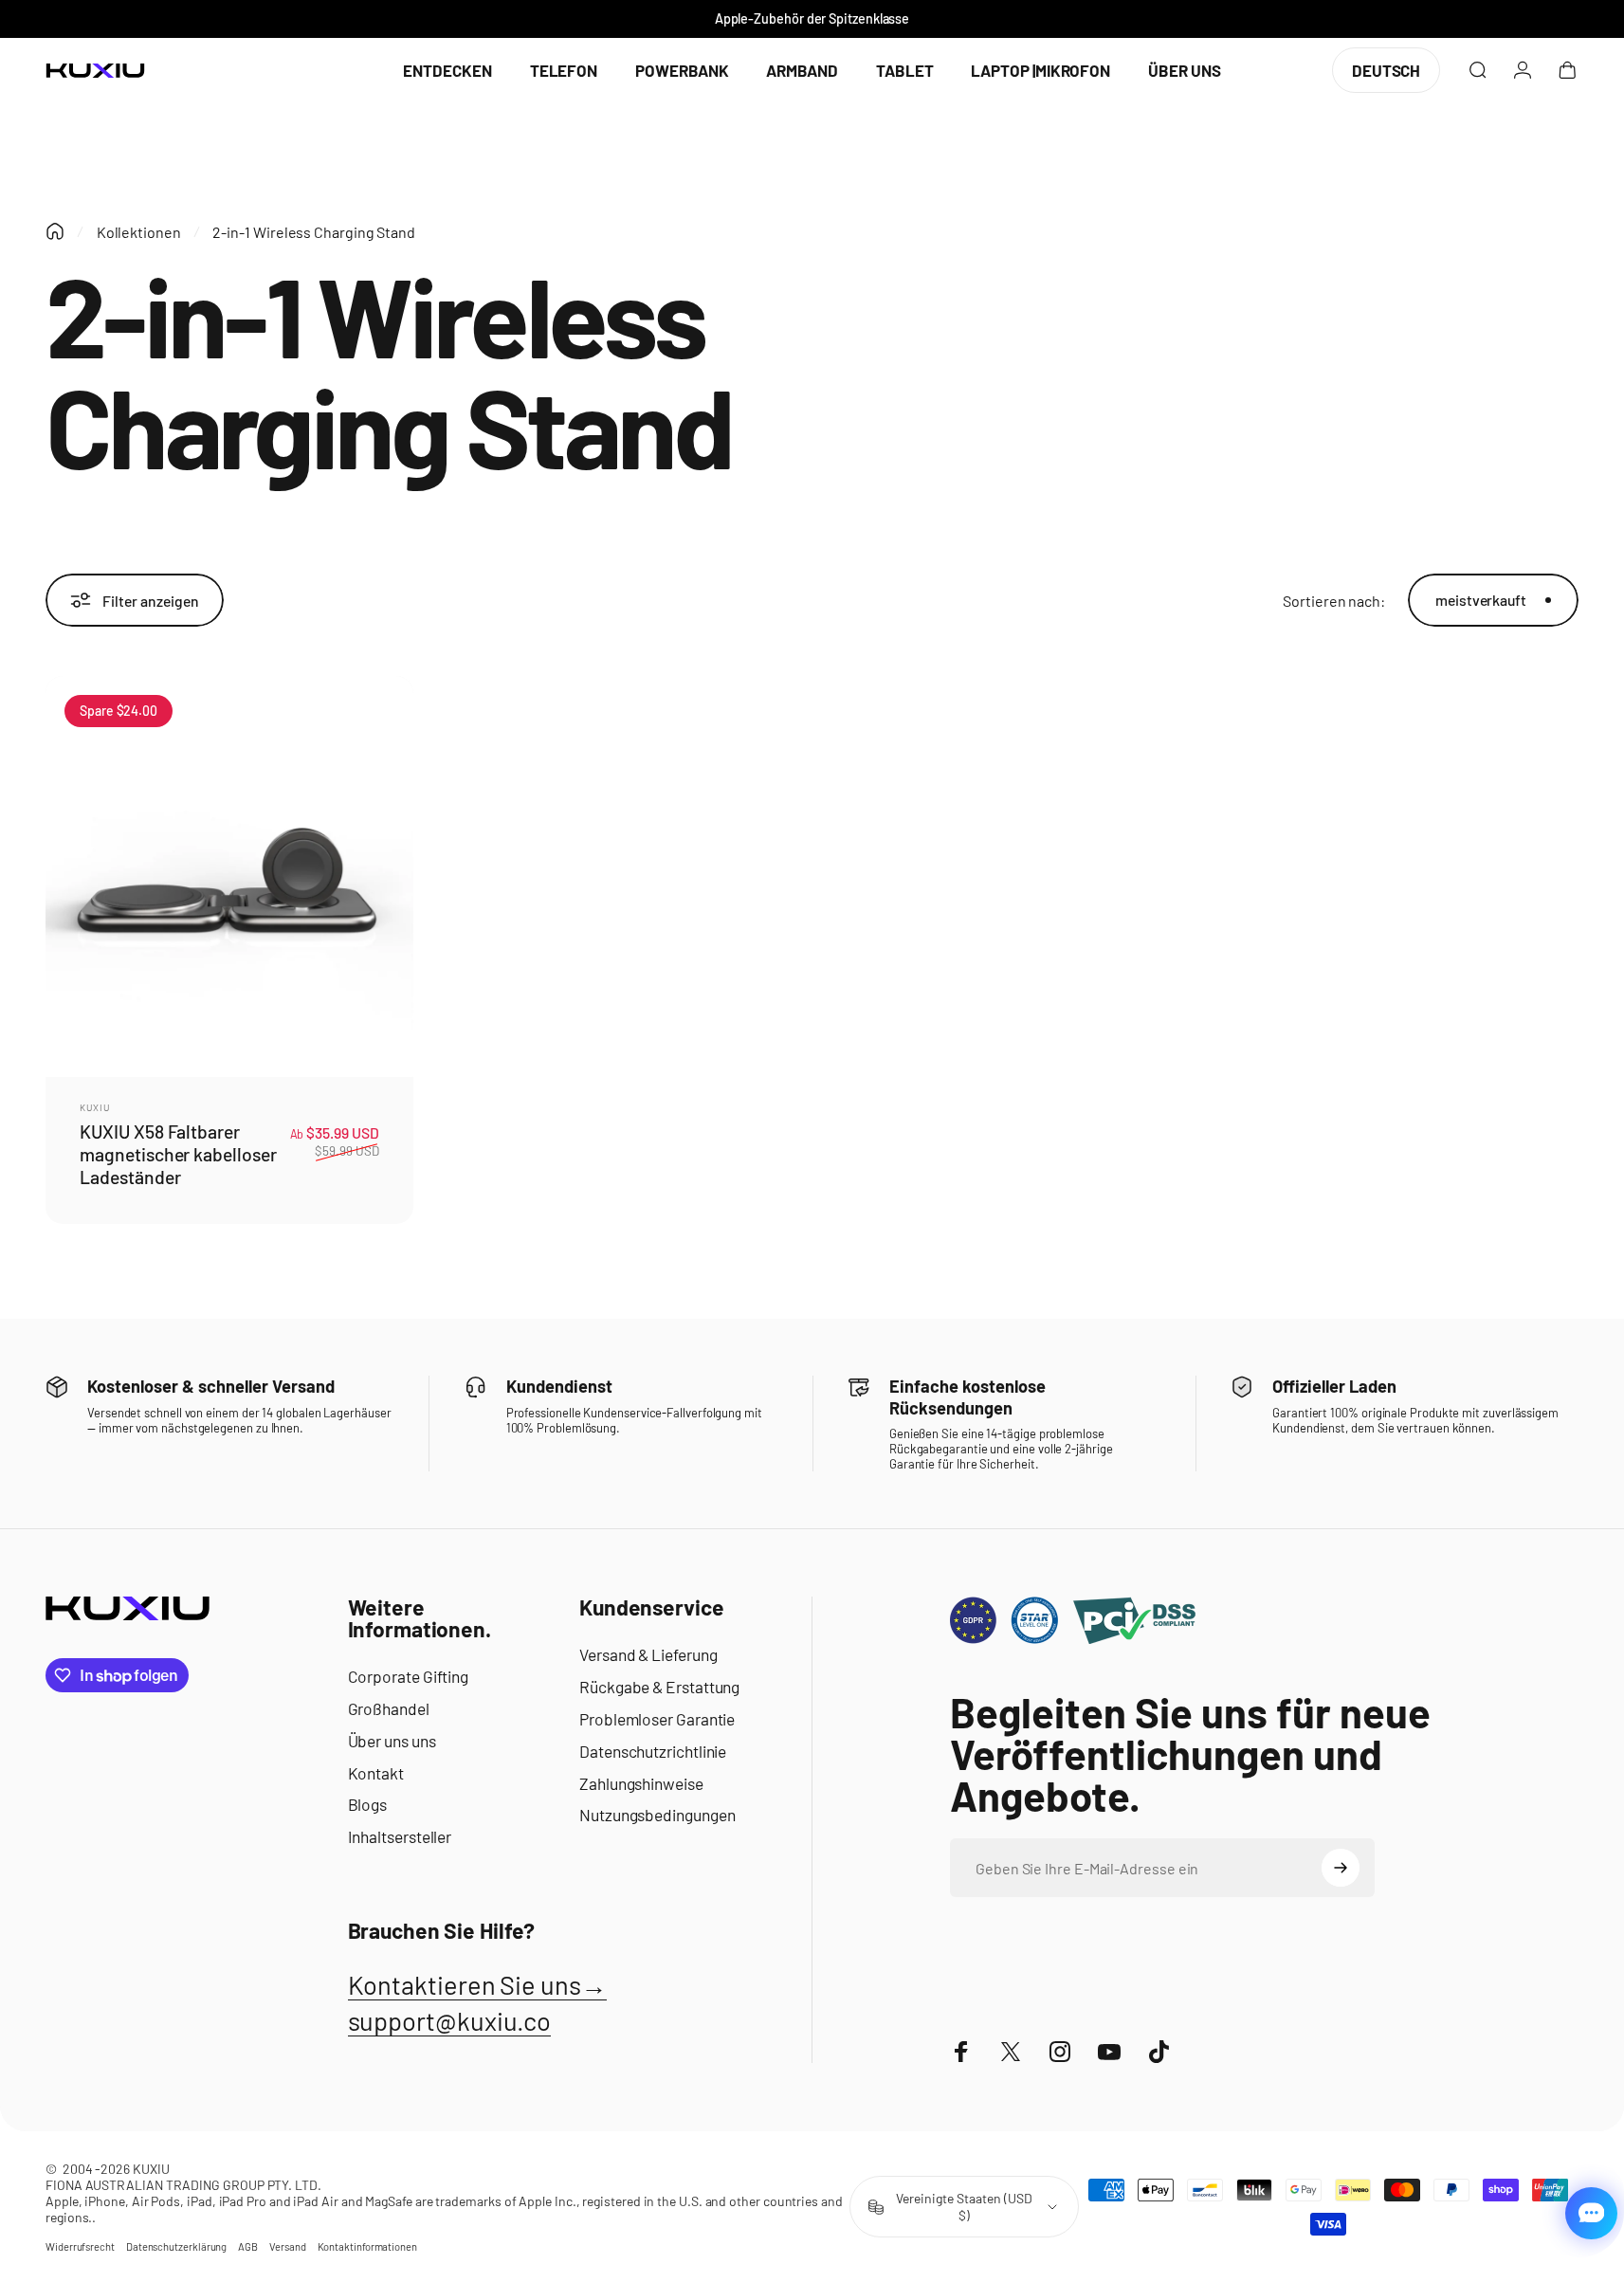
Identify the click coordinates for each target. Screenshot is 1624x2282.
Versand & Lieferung (648, 1654)
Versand (287, 2246)
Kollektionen (139, 232)
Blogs (368, 1804)
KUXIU (95, 1107)
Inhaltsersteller (400, 1836)
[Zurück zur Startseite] (55, 231)
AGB (248, 2246)
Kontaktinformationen (367, 2246)
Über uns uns (392, 1741)
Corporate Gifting (409, 1676)
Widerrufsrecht (80, 2246)
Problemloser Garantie (657, 1719)
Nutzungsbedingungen (657, 1815)
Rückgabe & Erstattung (659, 1687)
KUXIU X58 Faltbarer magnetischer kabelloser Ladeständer (178, 1155)
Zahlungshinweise (641, 1783)
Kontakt (376, 1773)
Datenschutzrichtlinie (653, 1751)
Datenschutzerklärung (176, 2246)
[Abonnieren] (1341, 1868)
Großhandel (389, 1708)
